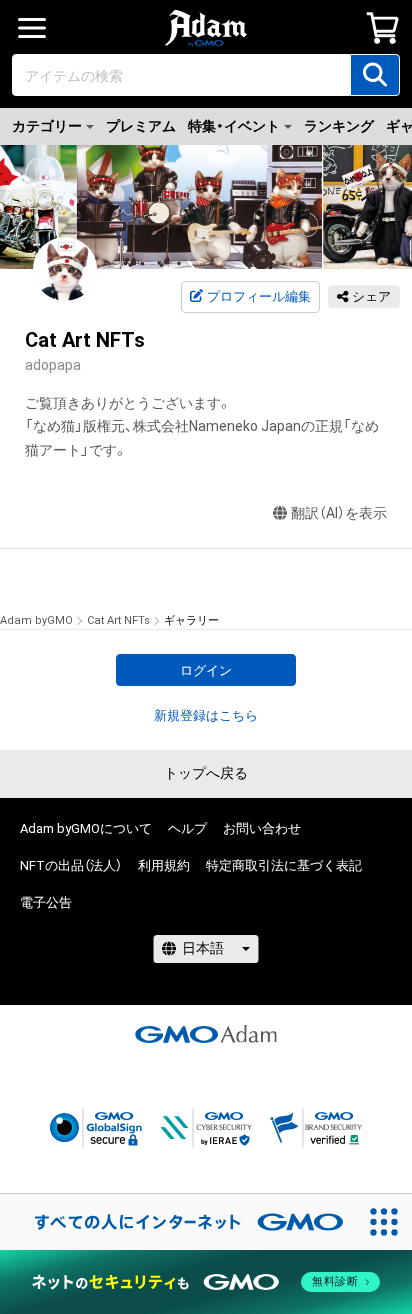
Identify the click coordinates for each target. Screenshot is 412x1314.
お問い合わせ (262, 828)
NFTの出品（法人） (71, 865)
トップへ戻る (206, 773)
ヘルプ (187, 828)
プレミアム (141, 126)
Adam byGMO (36, 620)
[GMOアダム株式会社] (206, 1034)
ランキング (339, 126)
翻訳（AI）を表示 (339, 513)
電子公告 (46, 902)
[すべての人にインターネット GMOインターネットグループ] (178, 1222)
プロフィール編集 (259, 296)
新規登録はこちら (206, 715)
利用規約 (164, 865)
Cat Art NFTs (118, 620)
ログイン (206, 670)
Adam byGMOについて (86, 828)
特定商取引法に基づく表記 (284, 865)
